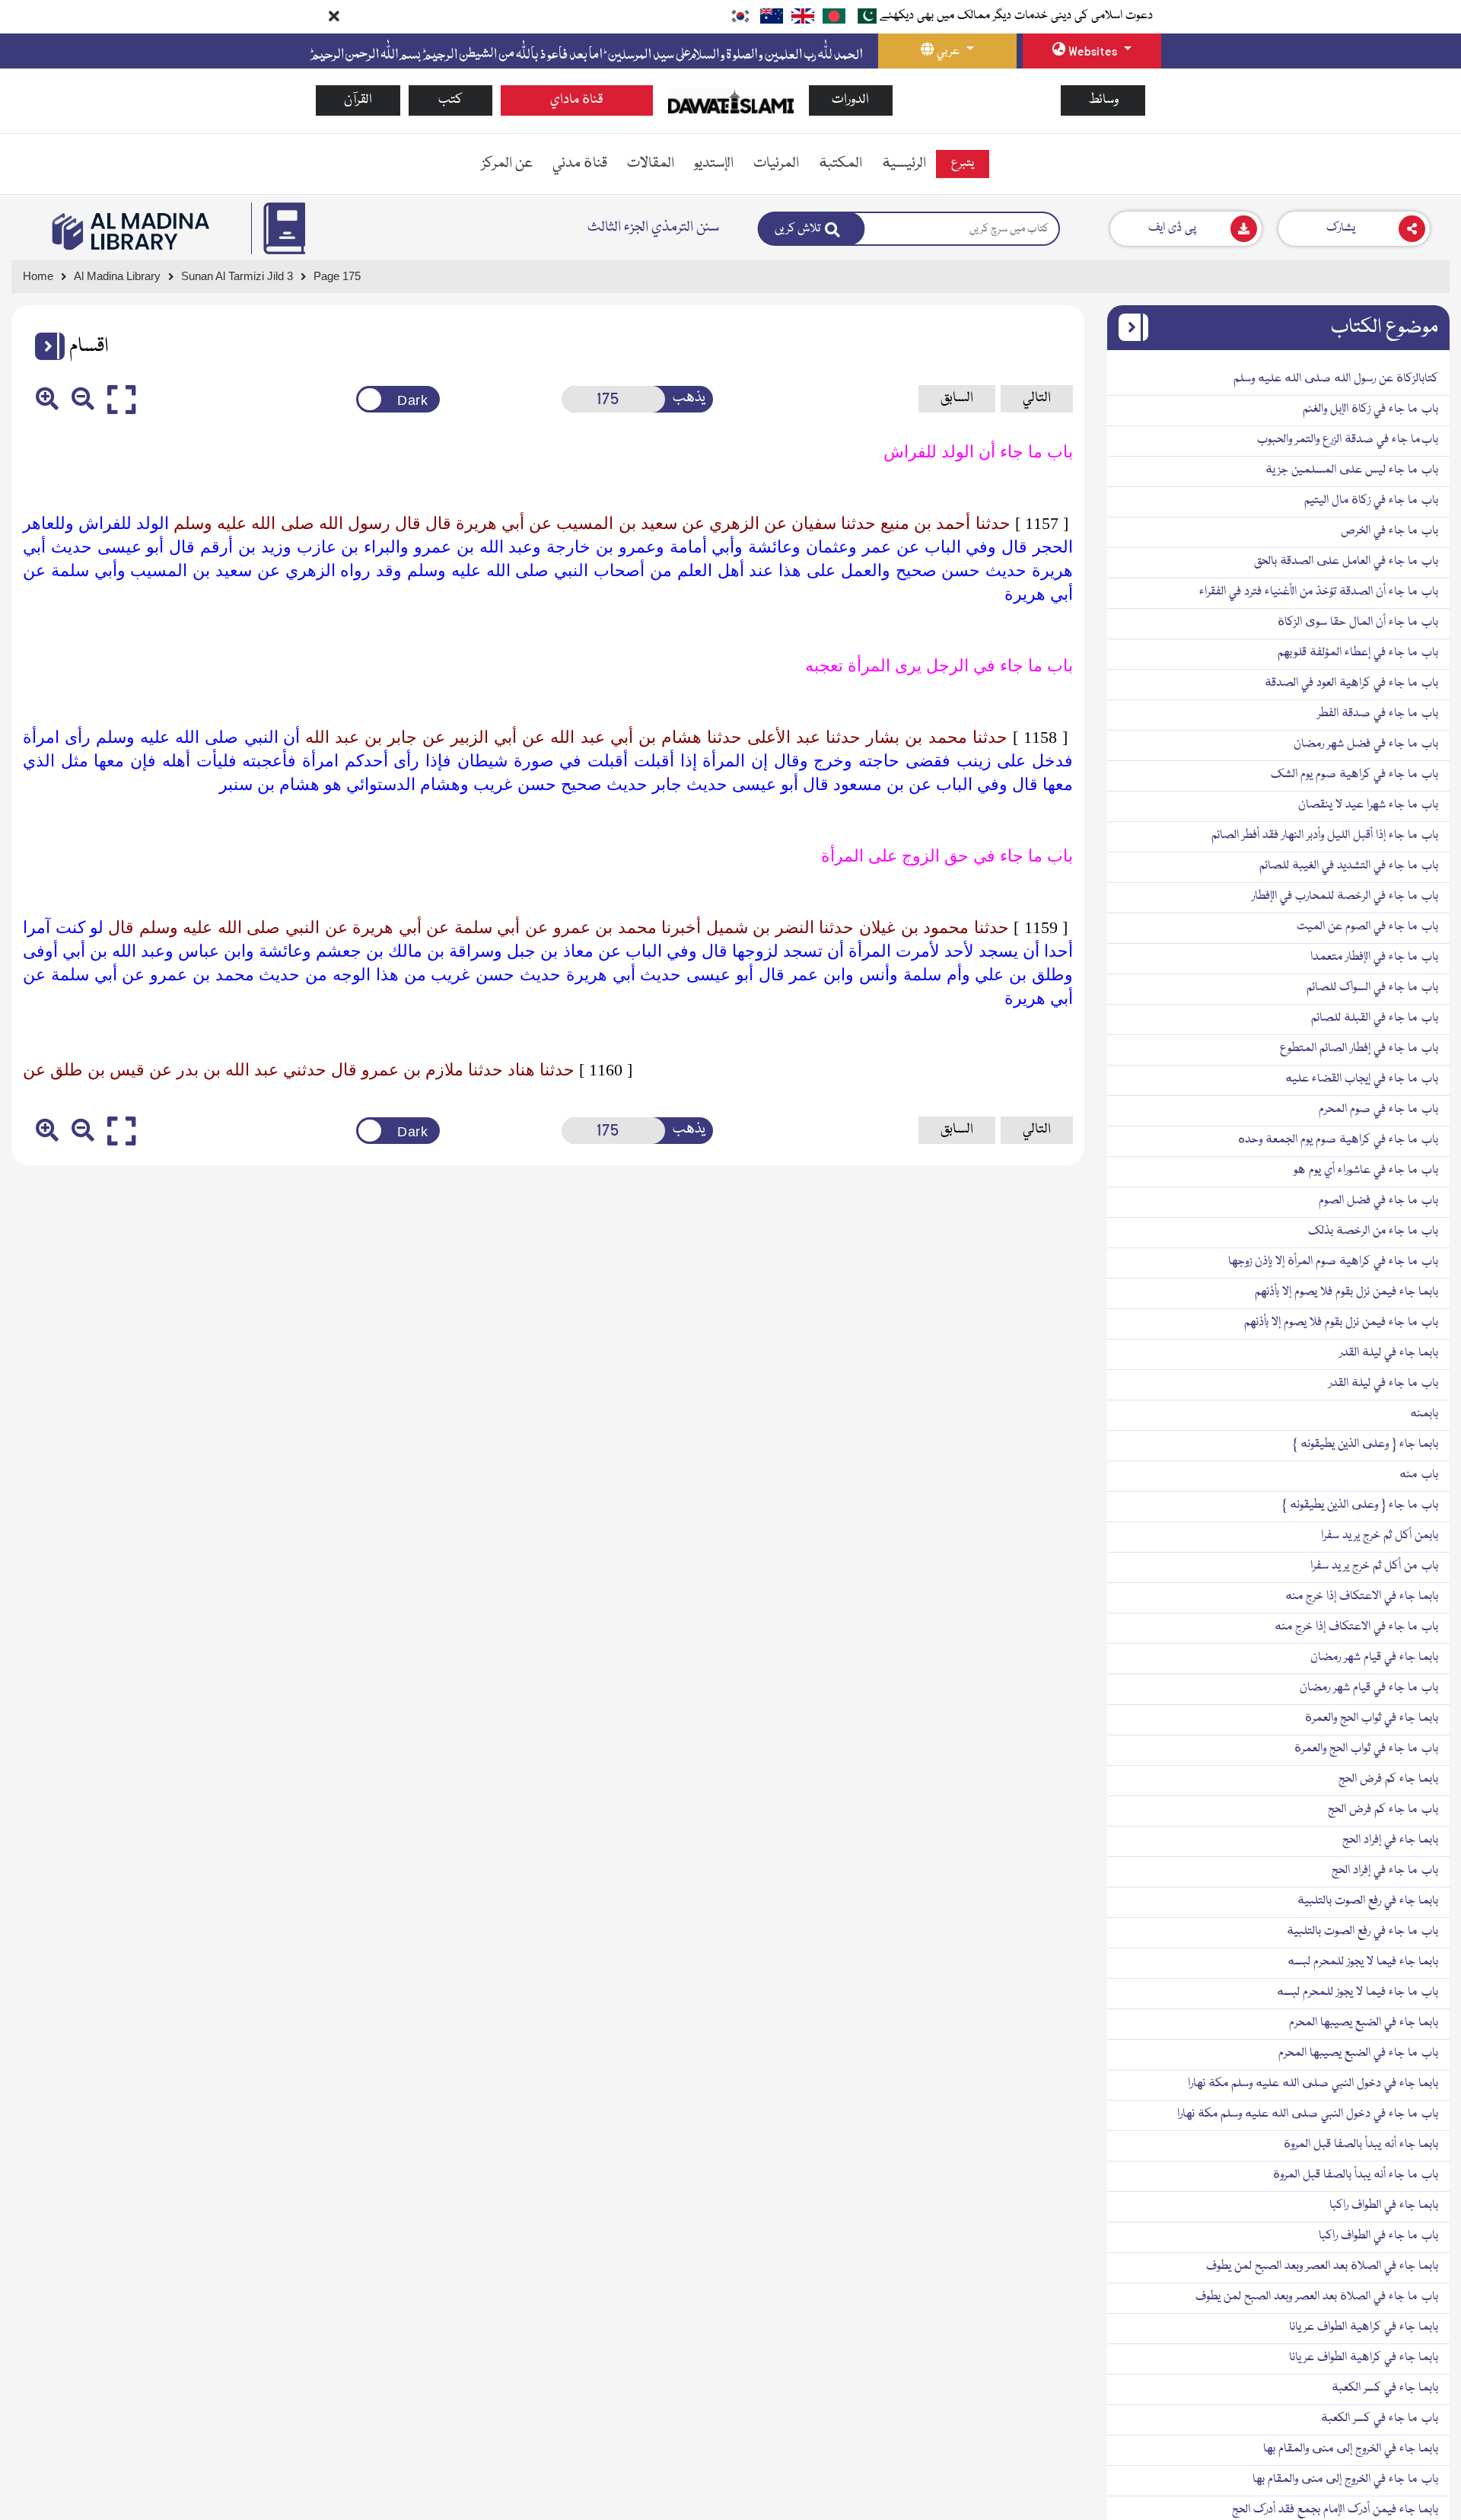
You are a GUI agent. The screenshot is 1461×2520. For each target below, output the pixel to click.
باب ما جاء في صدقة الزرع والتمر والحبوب (1348, 440)
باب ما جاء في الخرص (1389, 531)
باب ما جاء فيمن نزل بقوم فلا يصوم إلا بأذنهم (1341, 1323)
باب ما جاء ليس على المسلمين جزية (1352, 470)
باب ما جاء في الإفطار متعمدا (1374, 957)
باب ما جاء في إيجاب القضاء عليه (1362, 1079)
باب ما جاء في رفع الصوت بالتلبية (1362, 1932)
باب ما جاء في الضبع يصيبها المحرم (1358, 2053)
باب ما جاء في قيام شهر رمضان (1369, 1688)
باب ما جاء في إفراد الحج (1385, 1871)
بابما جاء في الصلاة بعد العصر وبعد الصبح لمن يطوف (1322, 2267)
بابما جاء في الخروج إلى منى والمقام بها (1351, 2449)
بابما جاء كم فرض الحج (1388, 1779)
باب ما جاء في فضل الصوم (1378, 1201)
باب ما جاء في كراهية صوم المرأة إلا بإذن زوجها (1333, 1262)
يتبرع (963, 164)
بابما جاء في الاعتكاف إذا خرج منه (1362, 1597)
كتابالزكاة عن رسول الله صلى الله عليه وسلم (1336, 379)
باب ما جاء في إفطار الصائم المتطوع (1359, 1049)
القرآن (358, 100)
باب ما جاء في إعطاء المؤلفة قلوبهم (1358, 653)
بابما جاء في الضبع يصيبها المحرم (1364, 2023)
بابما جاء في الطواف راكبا (1384, 2206)
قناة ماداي (577, 100)
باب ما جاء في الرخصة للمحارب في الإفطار (1345, 897)
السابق (957, 398)
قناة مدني (580, 164)
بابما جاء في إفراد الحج (1390, 1840)
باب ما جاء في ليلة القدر (1383, 1384)
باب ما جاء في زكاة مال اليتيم (1371, 501)
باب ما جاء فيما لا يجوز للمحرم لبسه (1358, 1993)
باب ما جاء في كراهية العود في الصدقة (1351, 683)
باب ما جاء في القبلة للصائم (1375, 1018)
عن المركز (507, 164)
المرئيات (776, 164)
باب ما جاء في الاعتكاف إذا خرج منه (1356, 1627)
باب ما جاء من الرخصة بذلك (1373, 1231)
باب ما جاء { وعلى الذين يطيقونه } (1360, 1505)
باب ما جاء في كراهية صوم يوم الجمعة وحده (1338, 1140)
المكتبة (840, 164)
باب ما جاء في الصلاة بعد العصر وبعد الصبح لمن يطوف (1317, 2297)
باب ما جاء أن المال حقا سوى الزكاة (1358, 623)
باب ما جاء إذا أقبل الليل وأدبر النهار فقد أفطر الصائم (1325, 836)
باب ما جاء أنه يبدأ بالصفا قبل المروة (1356, 2175)
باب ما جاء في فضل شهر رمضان (1366, 744)
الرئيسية (904, 164)
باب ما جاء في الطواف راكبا (1378, 2236)
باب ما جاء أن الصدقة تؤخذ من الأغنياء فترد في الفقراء (1319, 592)
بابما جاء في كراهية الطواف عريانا (1364, 2327)
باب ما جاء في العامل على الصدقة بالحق (1346, 562)
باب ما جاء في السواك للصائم (1372, 988)
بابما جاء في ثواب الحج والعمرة (1372, 1719)
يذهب (689, 398)
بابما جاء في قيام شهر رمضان (1374, 1658)
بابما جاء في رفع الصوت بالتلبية (1368, 1901)
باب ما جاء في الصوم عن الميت (1367, 927)
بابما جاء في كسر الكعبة (1385, 2388)
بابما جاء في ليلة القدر (1389, 1353)
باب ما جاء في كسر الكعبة (1380, 2419)
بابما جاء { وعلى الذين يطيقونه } (1366, 1445)
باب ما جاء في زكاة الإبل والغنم (1370, 409)
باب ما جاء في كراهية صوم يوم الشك (1354, 775)
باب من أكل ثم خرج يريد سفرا (1374, 1566)
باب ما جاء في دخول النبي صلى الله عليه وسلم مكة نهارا (1308, 2114)
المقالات (651, 164)
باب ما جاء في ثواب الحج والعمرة (1366, 1749)
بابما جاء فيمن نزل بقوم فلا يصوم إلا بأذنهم (1346, 1292)
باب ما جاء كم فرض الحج (1383, 1810)
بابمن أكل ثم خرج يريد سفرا (1380, 1536)
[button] (44, 346)
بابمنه (1424, 1414)
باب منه (1419, 1475)
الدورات (850, 100)
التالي (1037, 398)
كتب (450, 100)
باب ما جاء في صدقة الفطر (1378, 714)
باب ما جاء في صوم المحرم (1378, 1110)
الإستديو (714, 164)
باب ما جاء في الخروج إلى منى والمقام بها (1345, 2480)
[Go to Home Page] (731, 101)
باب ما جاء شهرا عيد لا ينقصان (1368, 805)
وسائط (1103, 100)
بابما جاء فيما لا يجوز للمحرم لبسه (1363, 1962)
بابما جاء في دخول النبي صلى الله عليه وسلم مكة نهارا (1313, 2084)
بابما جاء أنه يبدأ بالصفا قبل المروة (1361, 2145)
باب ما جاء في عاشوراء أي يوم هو (1366, 1171)
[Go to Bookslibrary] (132, 231)
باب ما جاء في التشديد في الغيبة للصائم (1349, 866)
